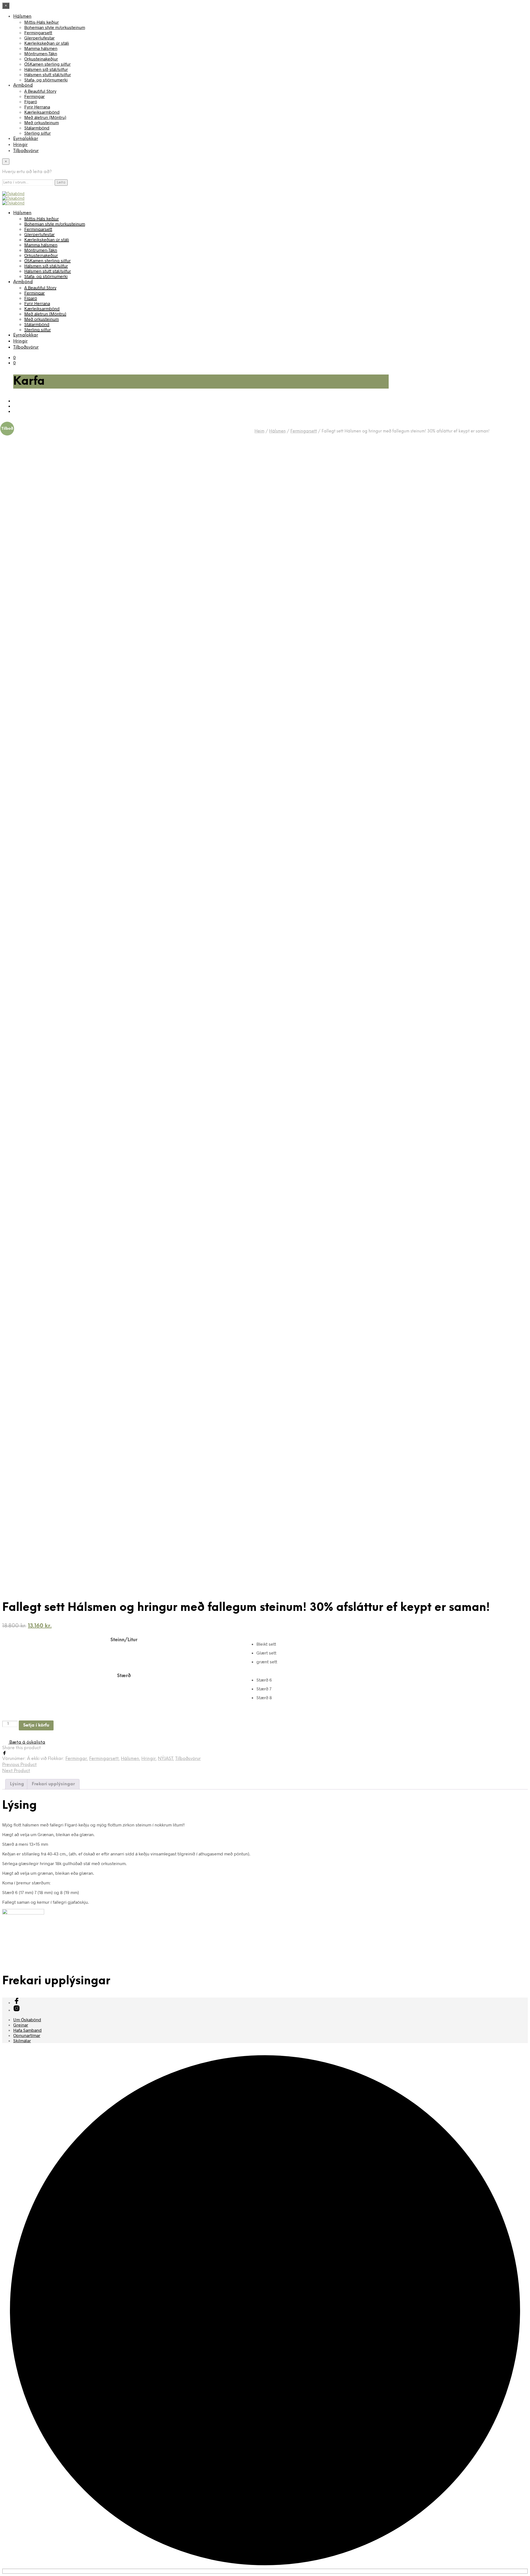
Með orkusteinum (42, 122)
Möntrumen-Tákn (41, 53)
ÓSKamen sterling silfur (47, 64)
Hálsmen (22, 16)
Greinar (21, 2025)
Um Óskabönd (27, 2019)
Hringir (20, 145)
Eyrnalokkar (26, 139)
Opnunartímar (27, 2035)
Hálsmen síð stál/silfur (46, 69)
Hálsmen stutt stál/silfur (48, 74)
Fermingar (35, 96)
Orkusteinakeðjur (41, 59)
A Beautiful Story (40, 91)
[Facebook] (4, 1753)
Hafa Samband (27, 2030)
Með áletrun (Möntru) (45, 117)
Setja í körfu (36, 1725)
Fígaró (31, 101)
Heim (259, 431)
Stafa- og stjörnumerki (46, 80)
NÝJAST (165, 1759)
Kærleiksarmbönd (42, 112)
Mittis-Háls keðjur (42, 22)
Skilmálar (22, 2040)
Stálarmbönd (37, 128)
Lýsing (17, 1784)
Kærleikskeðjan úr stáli (47, 43)
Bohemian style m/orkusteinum (55, 27)
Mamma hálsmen (41, 48)
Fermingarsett (38, 32)
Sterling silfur (38, 133)
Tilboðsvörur (26, 151)
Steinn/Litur (124, 1640)
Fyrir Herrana (37, 107)
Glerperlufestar (39, 38)
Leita (61, 182)
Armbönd (23, 85)
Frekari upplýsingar (53, 1784)
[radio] (392, 1644)
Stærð (124, 1676)
